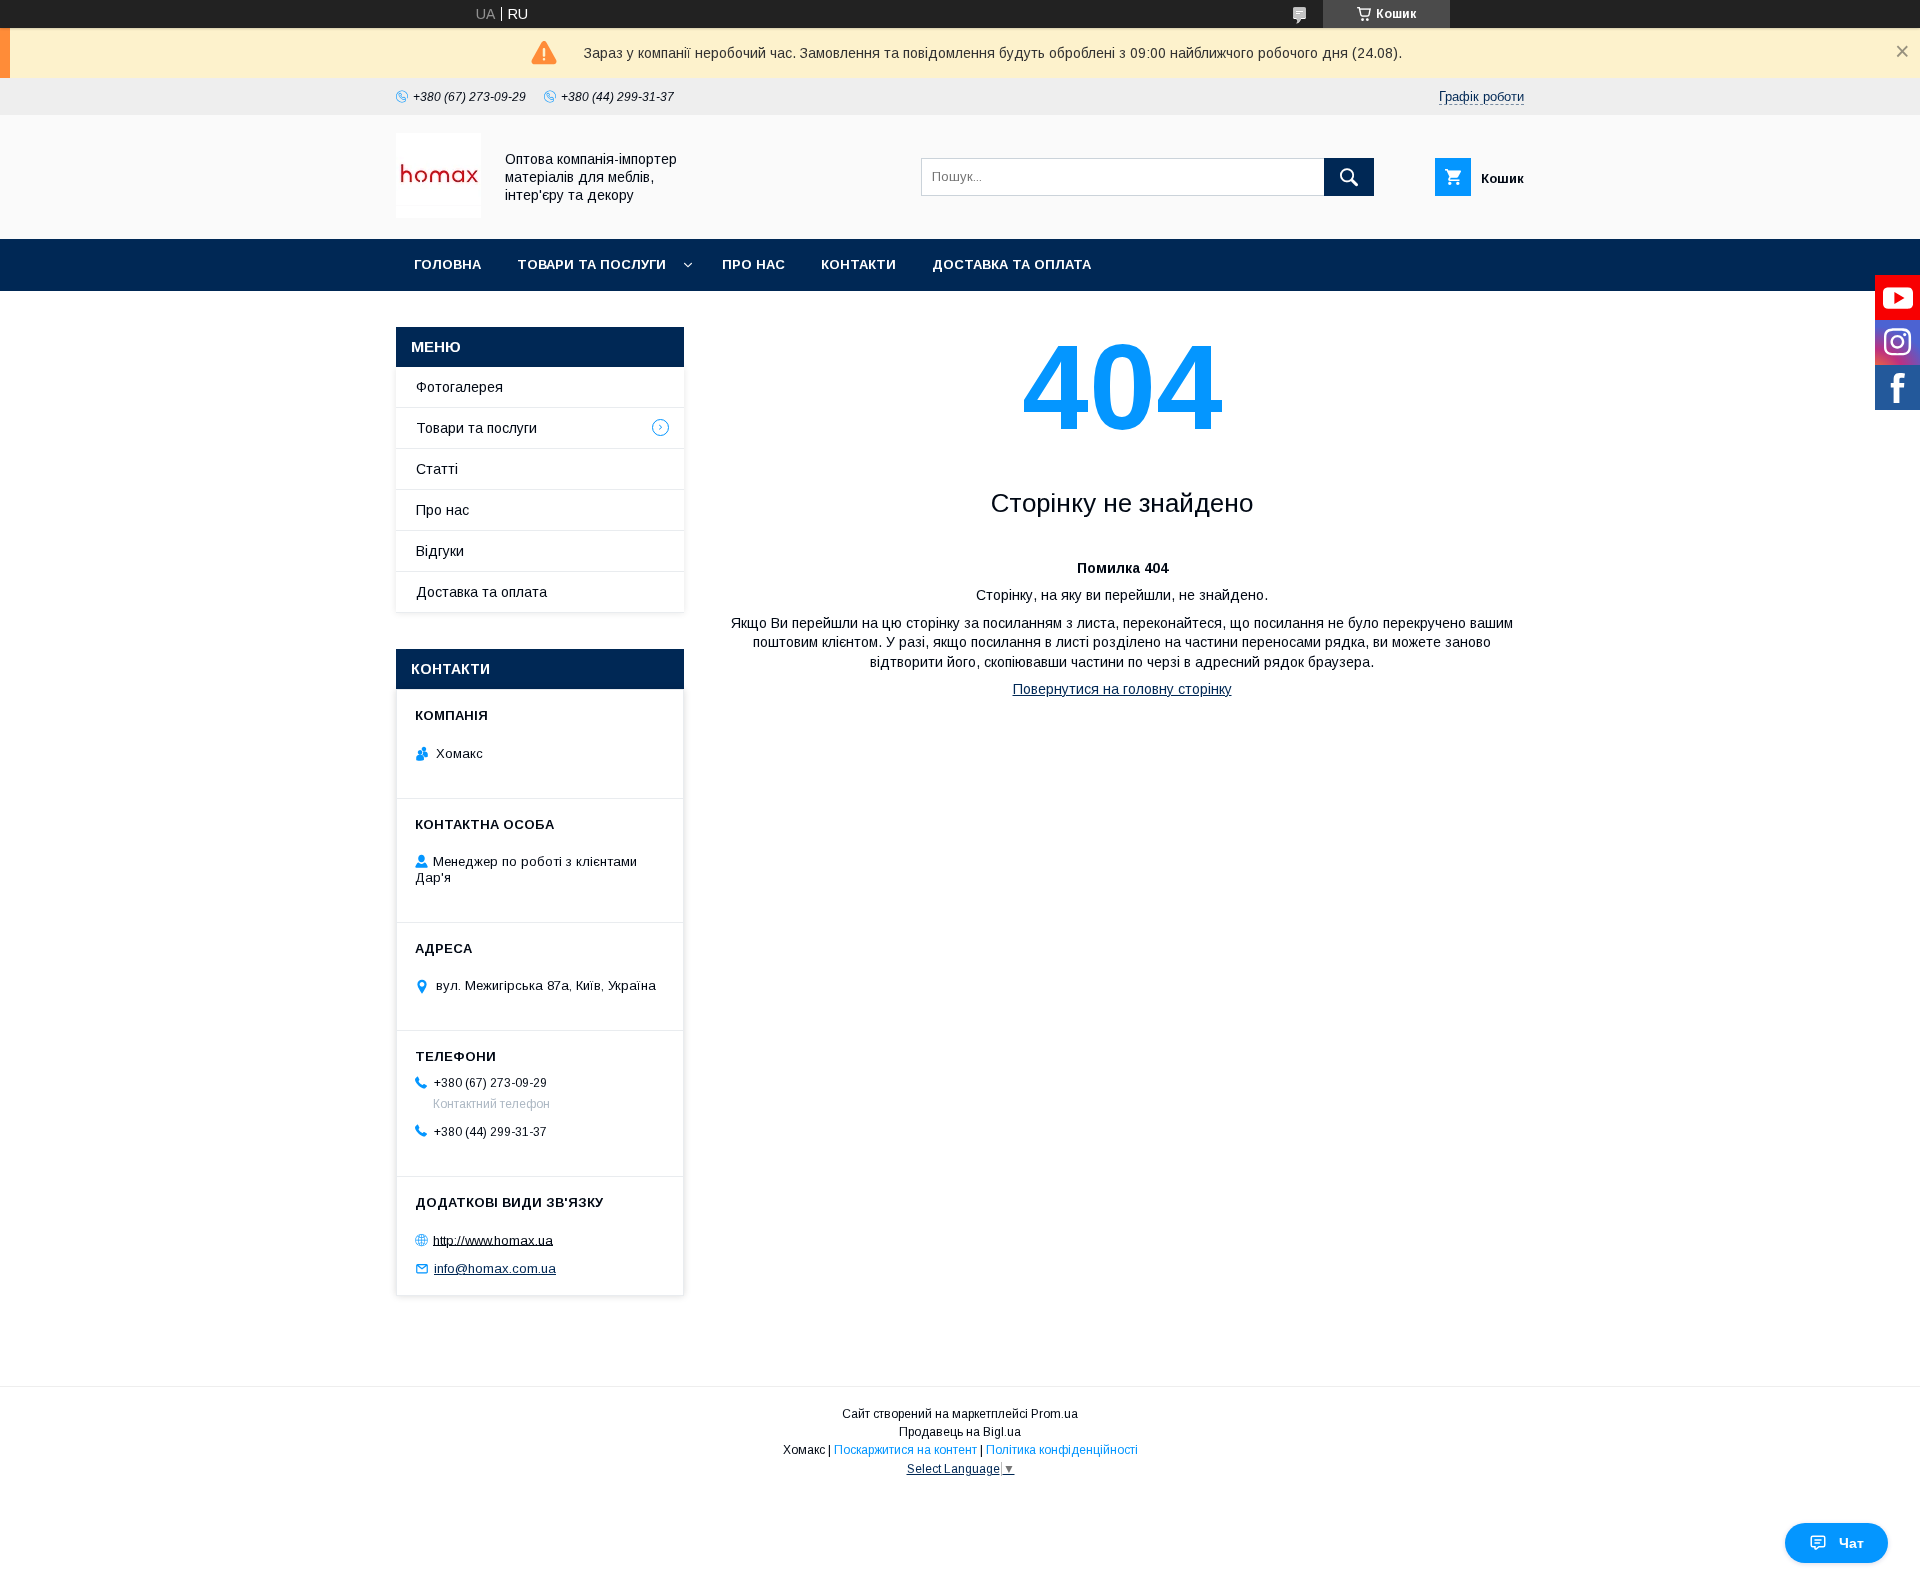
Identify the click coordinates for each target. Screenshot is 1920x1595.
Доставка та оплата (1011, 264)
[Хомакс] (438, 213)
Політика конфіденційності (1062, 1450)
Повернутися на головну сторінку (1122, 689)
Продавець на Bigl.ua (960, 1432)
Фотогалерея (459, 387)
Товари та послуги (591, 264)
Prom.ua (1054, 1414)
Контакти (858, 264)
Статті (437, 469)
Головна (447, 264)
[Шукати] (1349, 177)
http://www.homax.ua (493, 1239)
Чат (1851, 1543)
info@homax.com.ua (495, 1268)
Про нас (753, 264)
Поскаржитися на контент (905, 1450)
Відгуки (440, 551)
